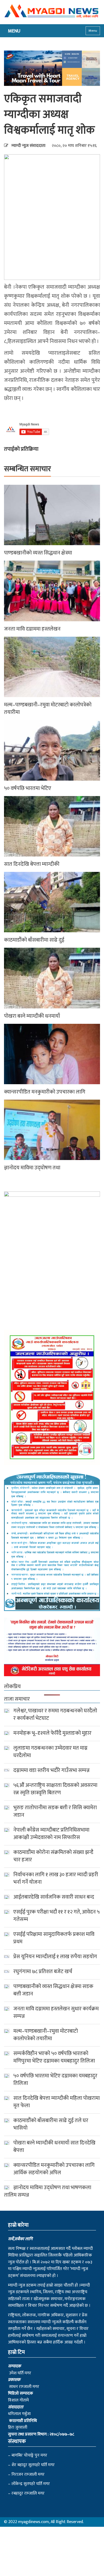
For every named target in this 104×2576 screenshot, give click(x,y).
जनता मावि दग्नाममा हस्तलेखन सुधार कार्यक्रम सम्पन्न (56, 2012)
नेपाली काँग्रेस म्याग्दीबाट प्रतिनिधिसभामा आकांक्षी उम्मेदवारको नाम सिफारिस (51, 1834)
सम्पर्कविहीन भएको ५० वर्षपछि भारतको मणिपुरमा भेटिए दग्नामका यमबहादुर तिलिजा (54, 2057)
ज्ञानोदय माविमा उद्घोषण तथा (32, 1168)
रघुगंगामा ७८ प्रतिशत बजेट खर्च (43, 1972)
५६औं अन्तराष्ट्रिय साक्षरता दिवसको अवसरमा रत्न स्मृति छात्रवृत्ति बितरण (55, 1789)
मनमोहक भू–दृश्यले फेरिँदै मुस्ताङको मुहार (52, 1733)
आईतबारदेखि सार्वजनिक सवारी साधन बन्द (54, 1897)
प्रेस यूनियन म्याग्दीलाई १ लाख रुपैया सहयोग (55, 1957)
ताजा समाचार (17, 1699)
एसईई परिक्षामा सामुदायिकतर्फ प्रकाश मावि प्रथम (54, 1938)
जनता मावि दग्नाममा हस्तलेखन (32, 629)
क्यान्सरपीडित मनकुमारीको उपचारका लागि (45, 1092)
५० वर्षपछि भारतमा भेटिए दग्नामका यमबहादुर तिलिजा (55, 2080)
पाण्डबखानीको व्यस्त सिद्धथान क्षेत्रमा (38, 553)
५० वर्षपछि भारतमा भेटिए (28, 788)
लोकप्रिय (12, 1687)
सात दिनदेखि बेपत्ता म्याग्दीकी (32, 864)
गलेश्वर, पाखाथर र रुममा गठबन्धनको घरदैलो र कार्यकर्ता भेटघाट (55, 1714)
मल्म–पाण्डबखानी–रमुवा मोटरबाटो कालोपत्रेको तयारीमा (48, 709)
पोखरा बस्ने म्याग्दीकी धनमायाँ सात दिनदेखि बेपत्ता (54, 2147)
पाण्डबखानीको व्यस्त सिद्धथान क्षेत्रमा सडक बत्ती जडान (53, 1990)
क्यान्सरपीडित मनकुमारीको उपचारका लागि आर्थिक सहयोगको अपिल (54, 2169)
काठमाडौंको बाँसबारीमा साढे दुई (34, 940)
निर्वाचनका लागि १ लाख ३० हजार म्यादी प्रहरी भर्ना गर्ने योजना (56, 1878)
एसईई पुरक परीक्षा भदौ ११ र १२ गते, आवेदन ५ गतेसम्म (57, 1916)
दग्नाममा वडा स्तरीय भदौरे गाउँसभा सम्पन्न (51, 1770)
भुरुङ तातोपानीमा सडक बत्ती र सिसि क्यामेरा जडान (55, 1811)
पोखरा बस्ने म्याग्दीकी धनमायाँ (32, 1016)
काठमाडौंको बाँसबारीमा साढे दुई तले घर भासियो (51, 2124)
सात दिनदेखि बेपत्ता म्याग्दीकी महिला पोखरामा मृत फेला (57, 2102)
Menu (93, 31)
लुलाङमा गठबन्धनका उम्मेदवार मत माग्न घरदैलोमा (50, 1752)
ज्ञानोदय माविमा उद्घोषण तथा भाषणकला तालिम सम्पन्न (48, 2191)
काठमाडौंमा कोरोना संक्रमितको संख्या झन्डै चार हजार (53, 1856)
